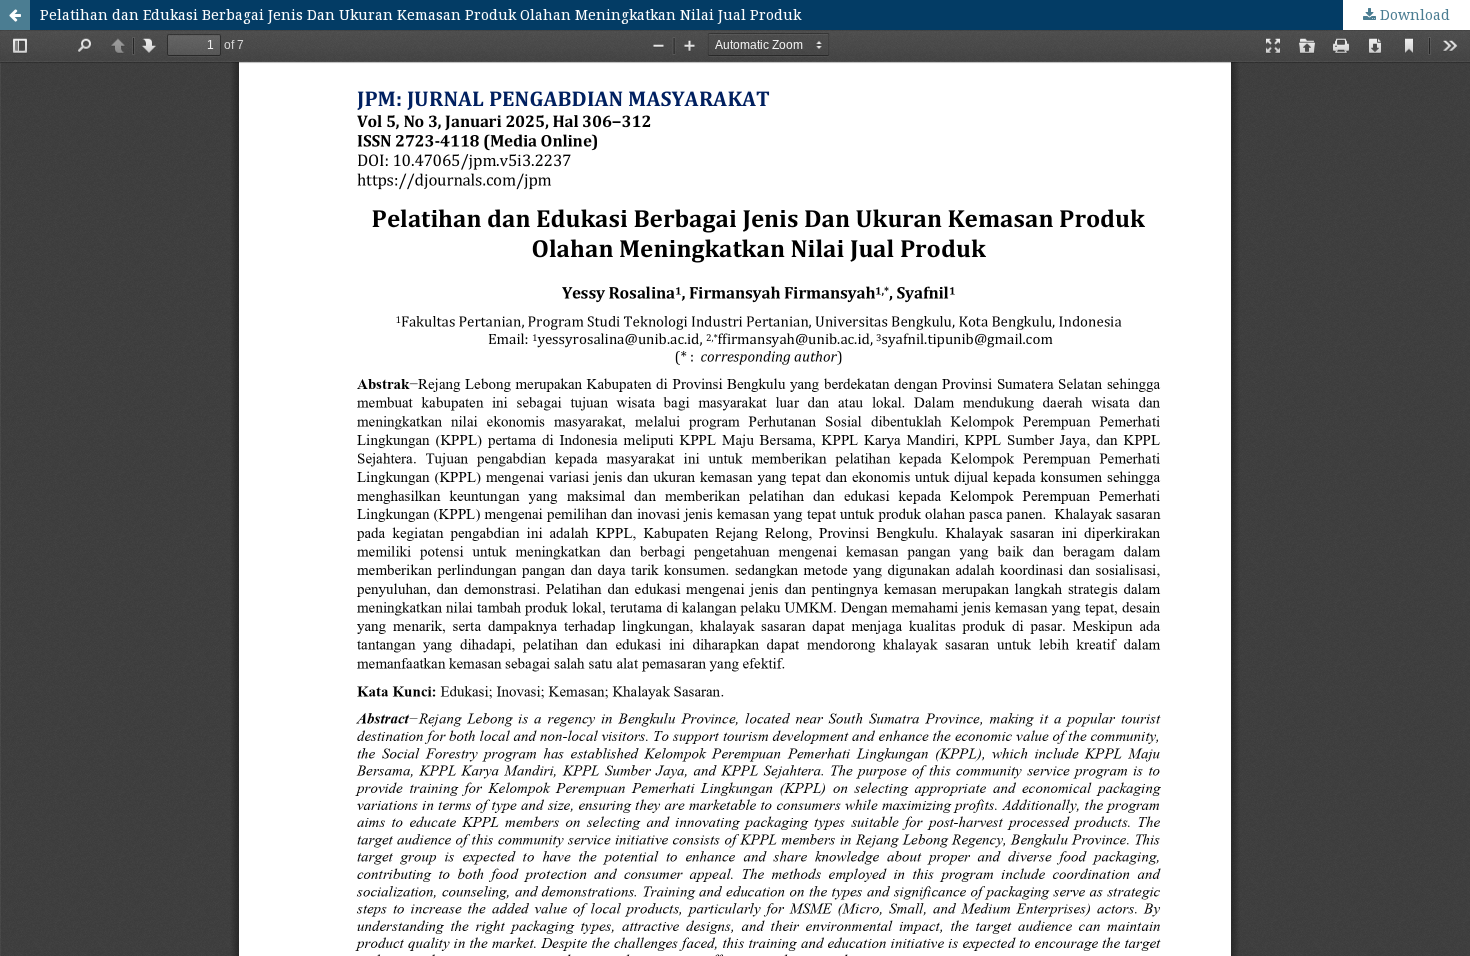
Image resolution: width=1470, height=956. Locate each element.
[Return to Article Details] (15, 15)
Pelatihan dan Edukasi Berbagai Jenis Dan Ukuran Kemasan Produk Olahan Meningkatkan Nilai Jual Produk (420, 14)
